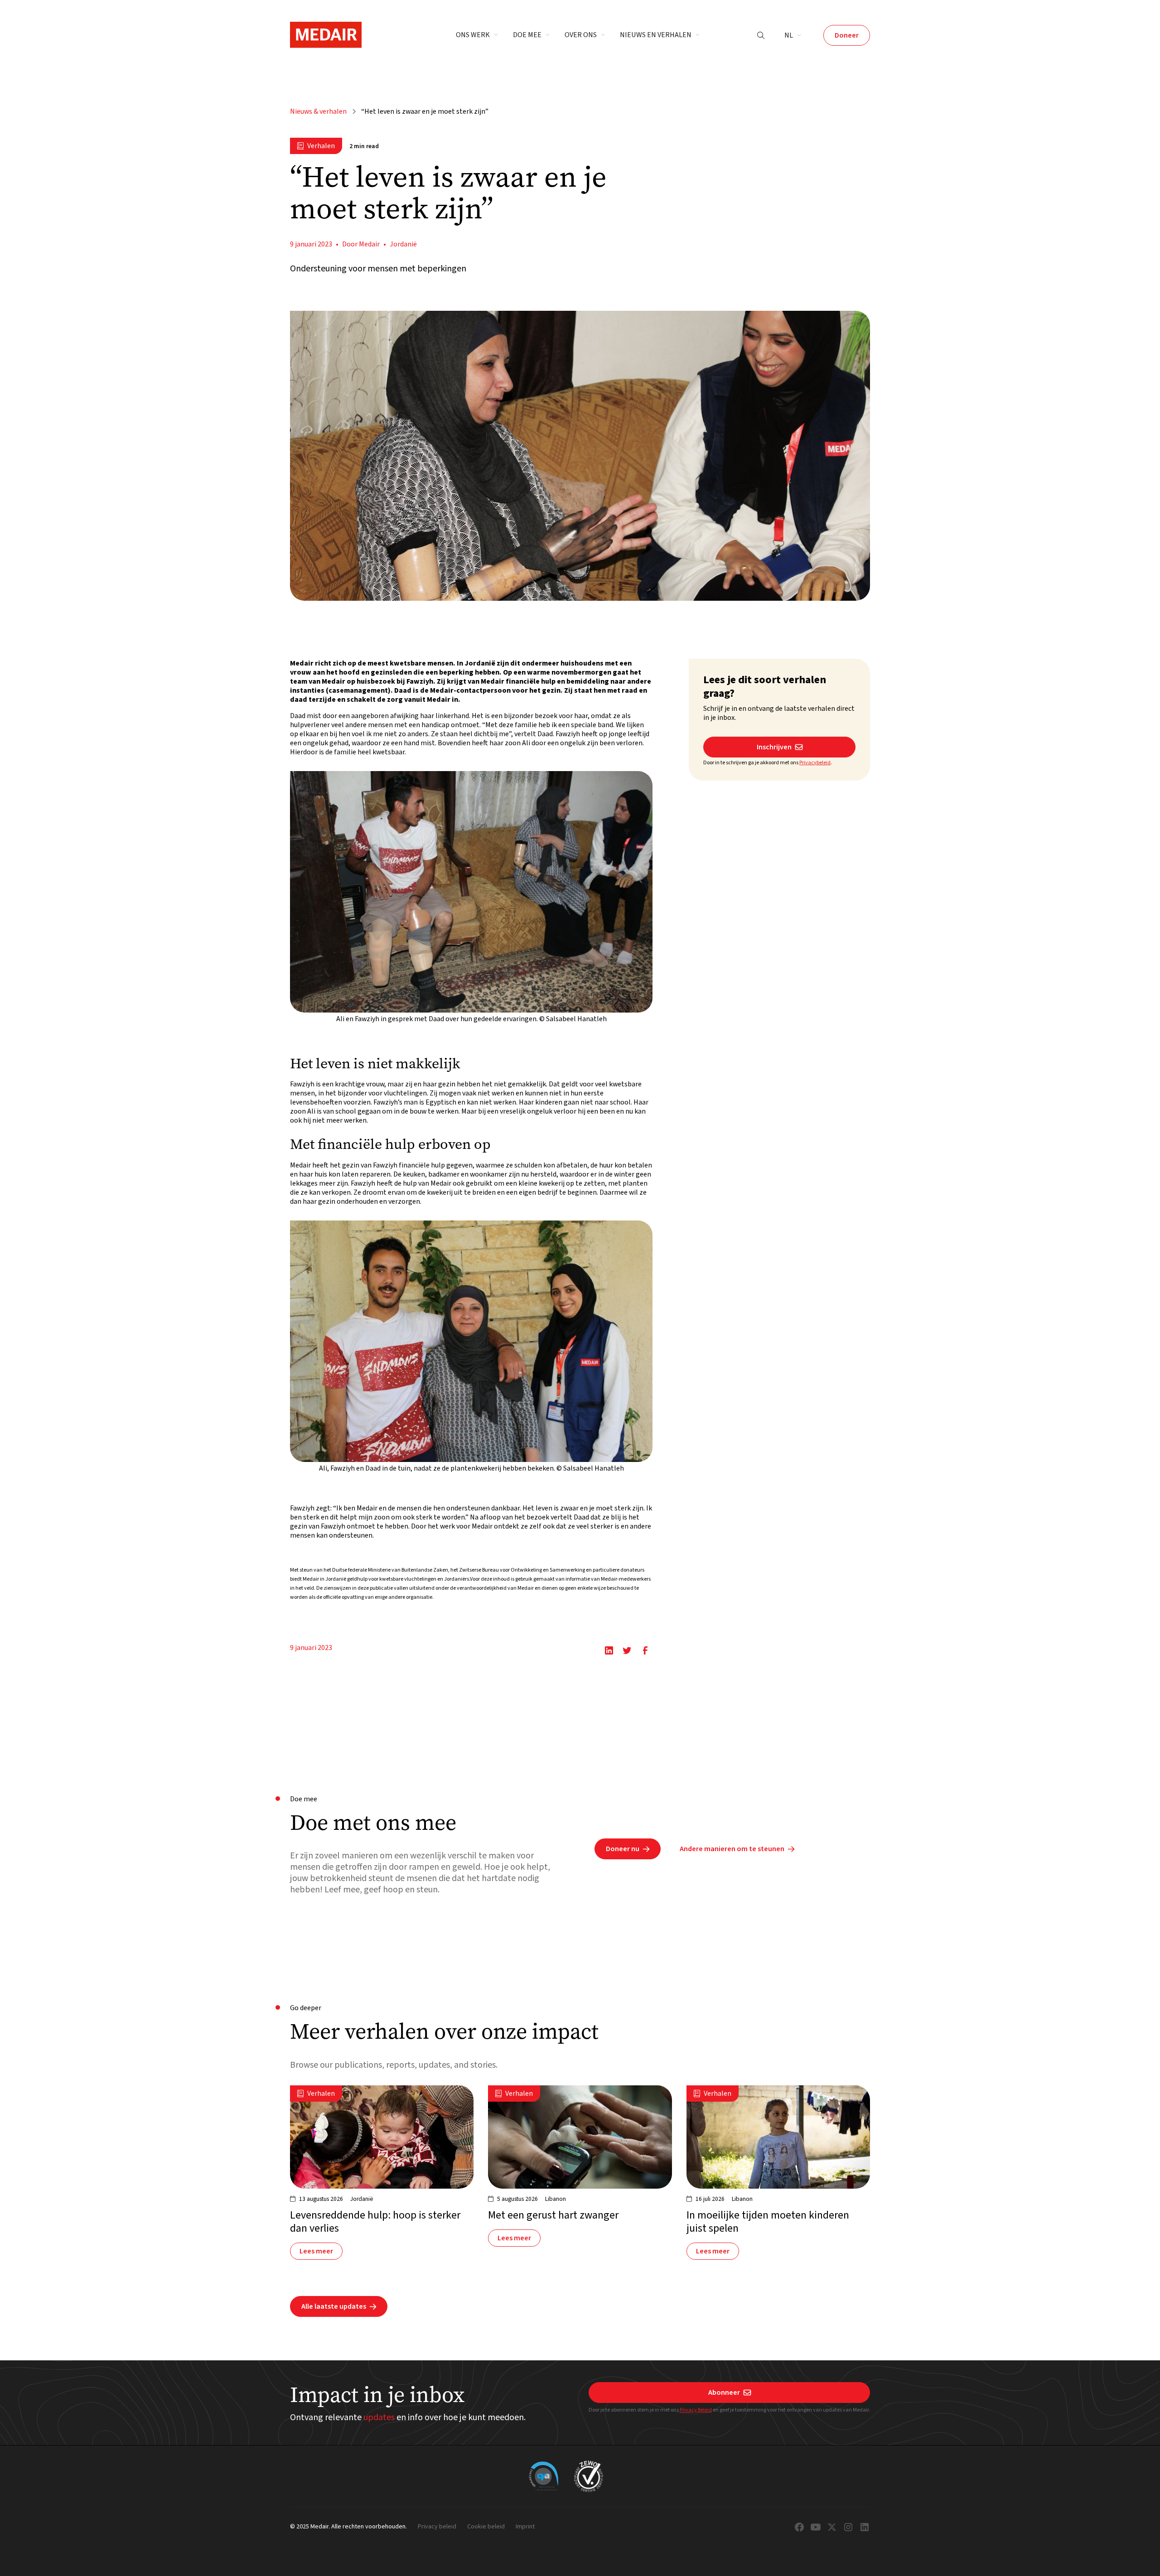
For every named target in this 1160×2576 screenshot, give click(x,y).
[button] (477, 35)
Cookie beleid (486, 2527)
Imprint (525, 2527)
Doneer (847, 35)
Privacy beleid (437, 2527)
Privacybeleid (815, 763)
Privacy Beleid (696, 2410)
